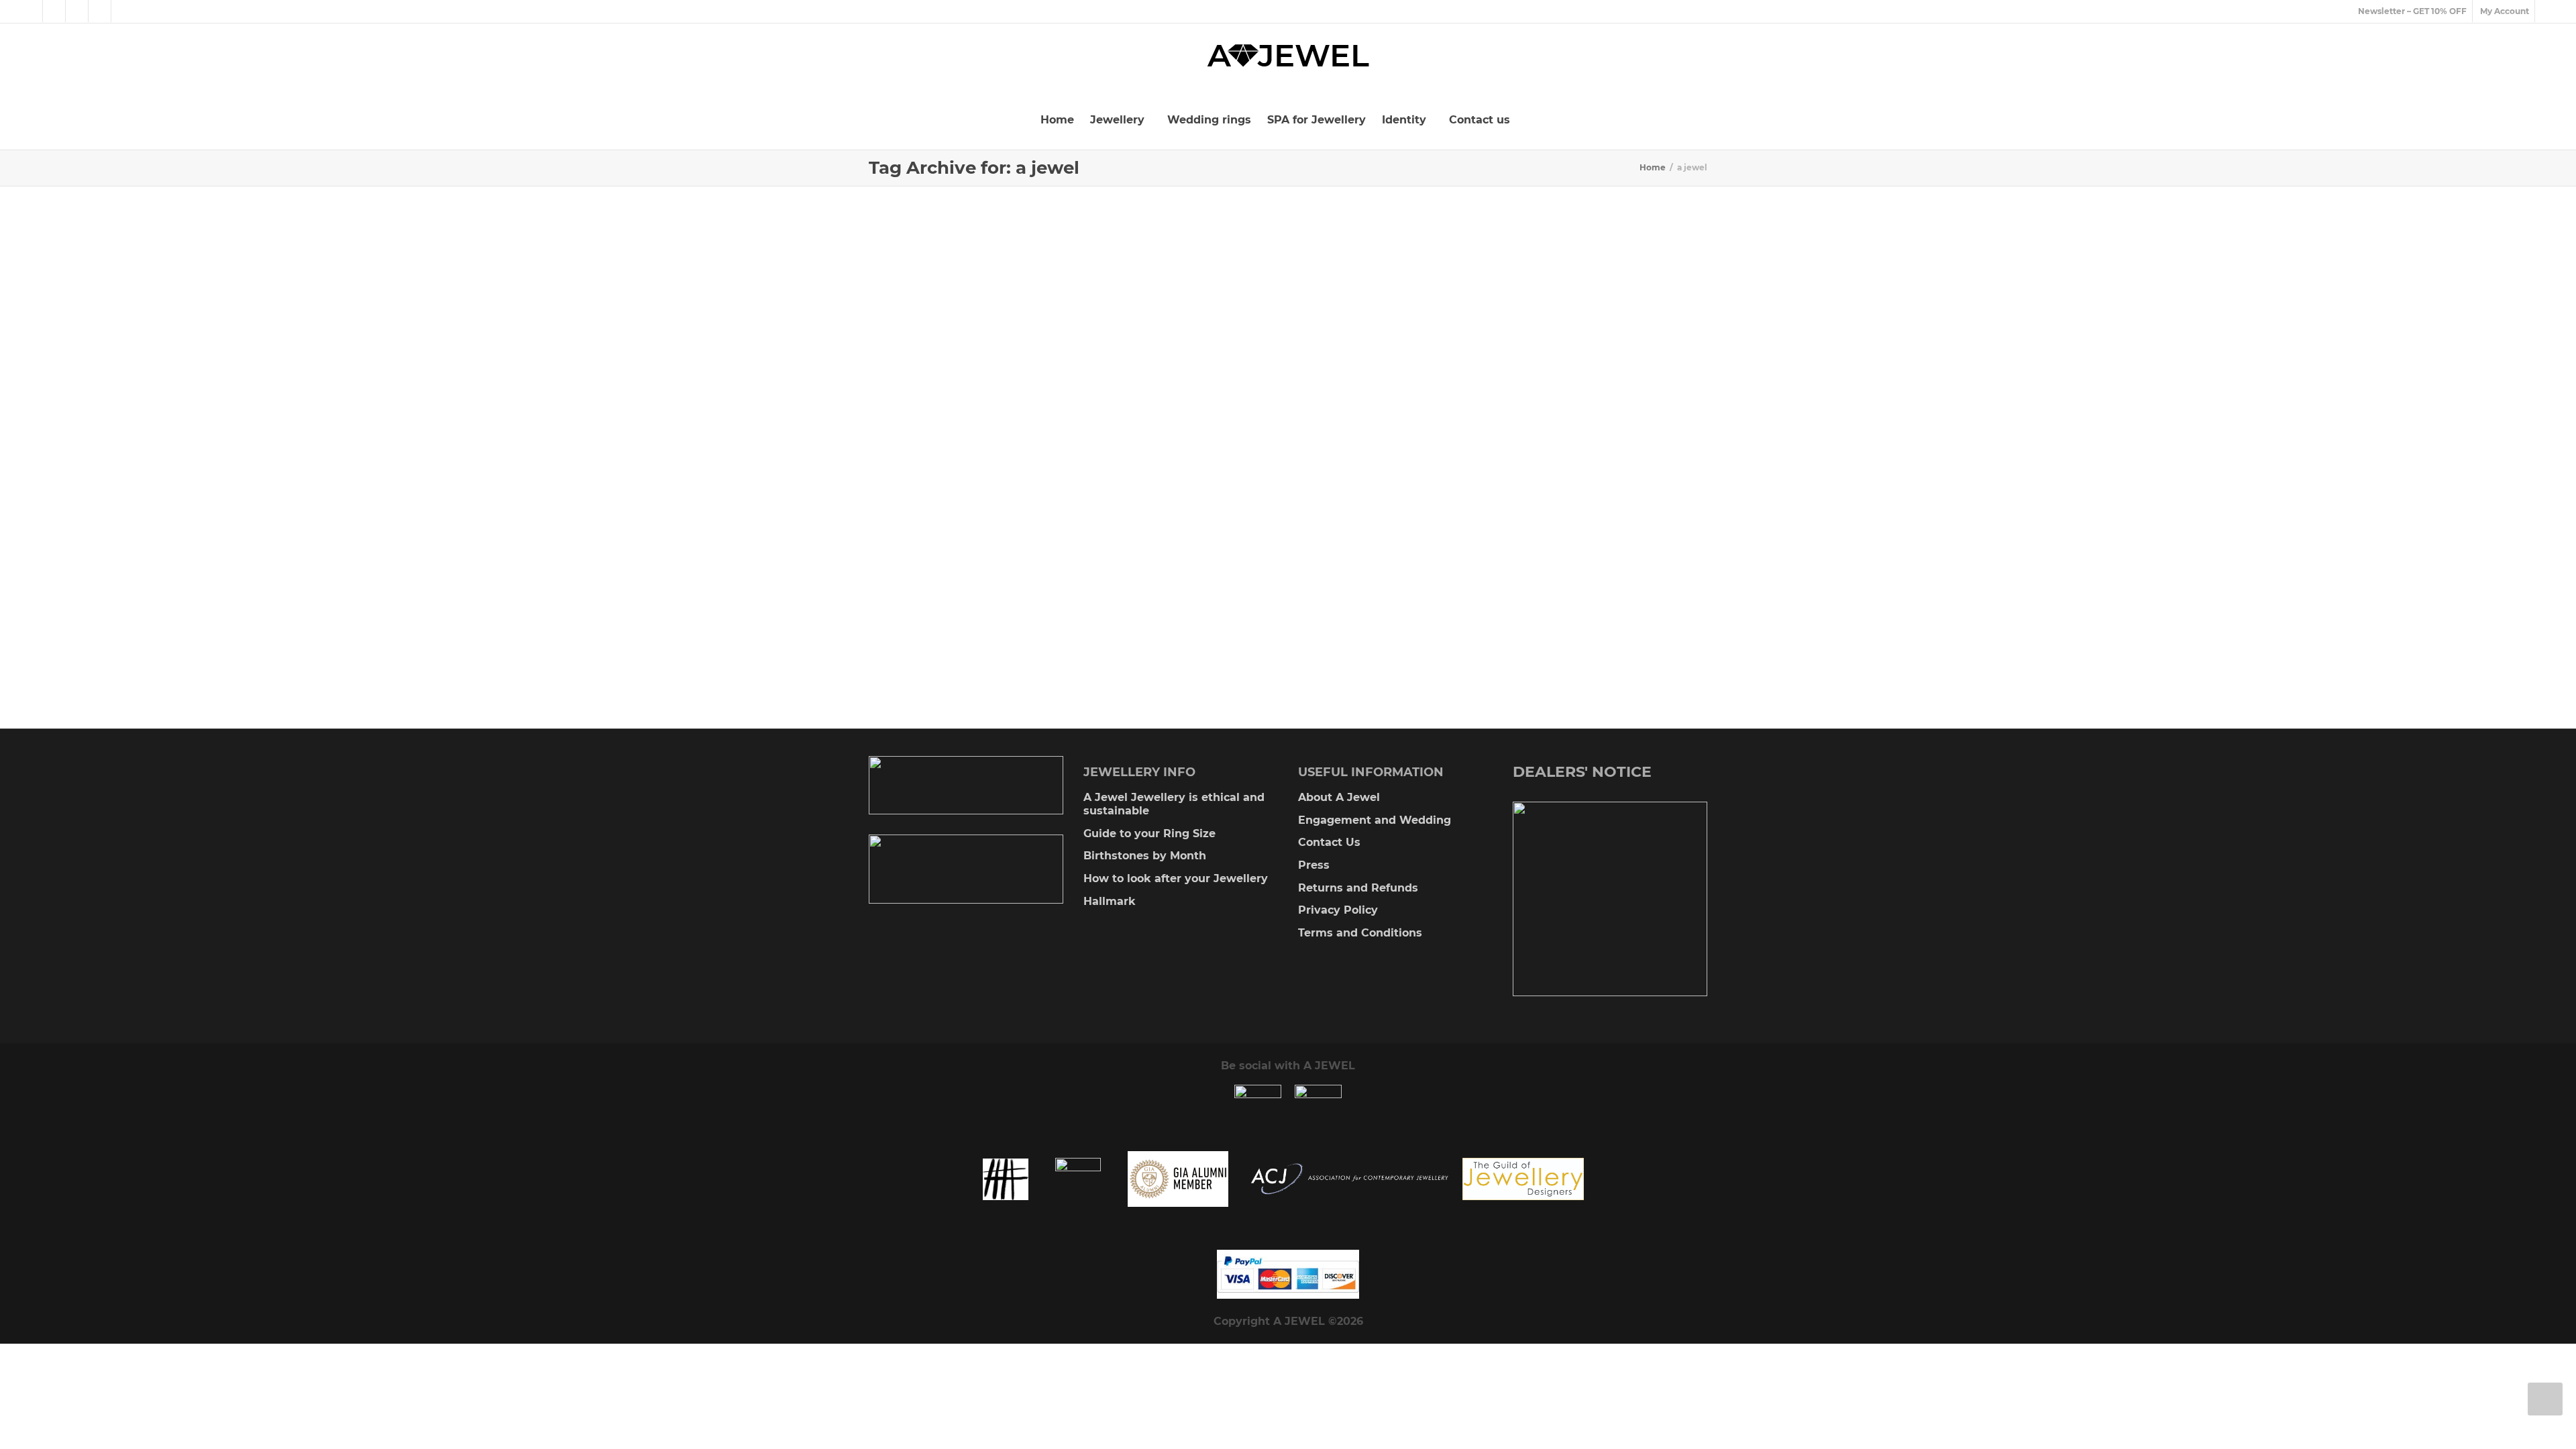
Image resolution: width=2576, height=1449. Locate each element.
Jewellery (1119, 120)
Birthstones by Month (1145, 856)
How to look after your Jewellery (1176, 878)
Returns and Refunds (1358, 888)
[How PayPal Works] (1288, 1274)
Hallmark (1110, 901)
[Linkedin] (77, 11)
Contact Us (1329, 842)
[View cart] (2546, 11)
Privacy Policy (1338, 910)
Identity (1406, 120)
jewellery (1027, 506)
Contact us (1480, 120)
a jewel (998, 492)
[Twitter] (32, 11)
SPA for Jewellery (1317, 120)
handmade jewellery (988, 506)
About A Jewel (1339, 797)
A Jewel (976, 492)
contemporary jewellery (1006, 499)
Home (1057, 120)
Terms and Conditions (1360, 933)
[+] (1002, 401)
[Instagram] (123, 11)
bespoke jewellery (1031, 492)
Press (1314, 865)
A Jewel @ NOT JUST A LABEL (996, 478)
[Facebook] (55, 11)
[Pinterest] (100, 11)
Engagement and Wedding (1375, 820)
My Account (2505, 11)
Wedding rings (1209, 120)
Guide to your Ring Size (1149, 834)
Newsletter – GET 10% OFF (2412, 11)
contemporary (956, 499)
